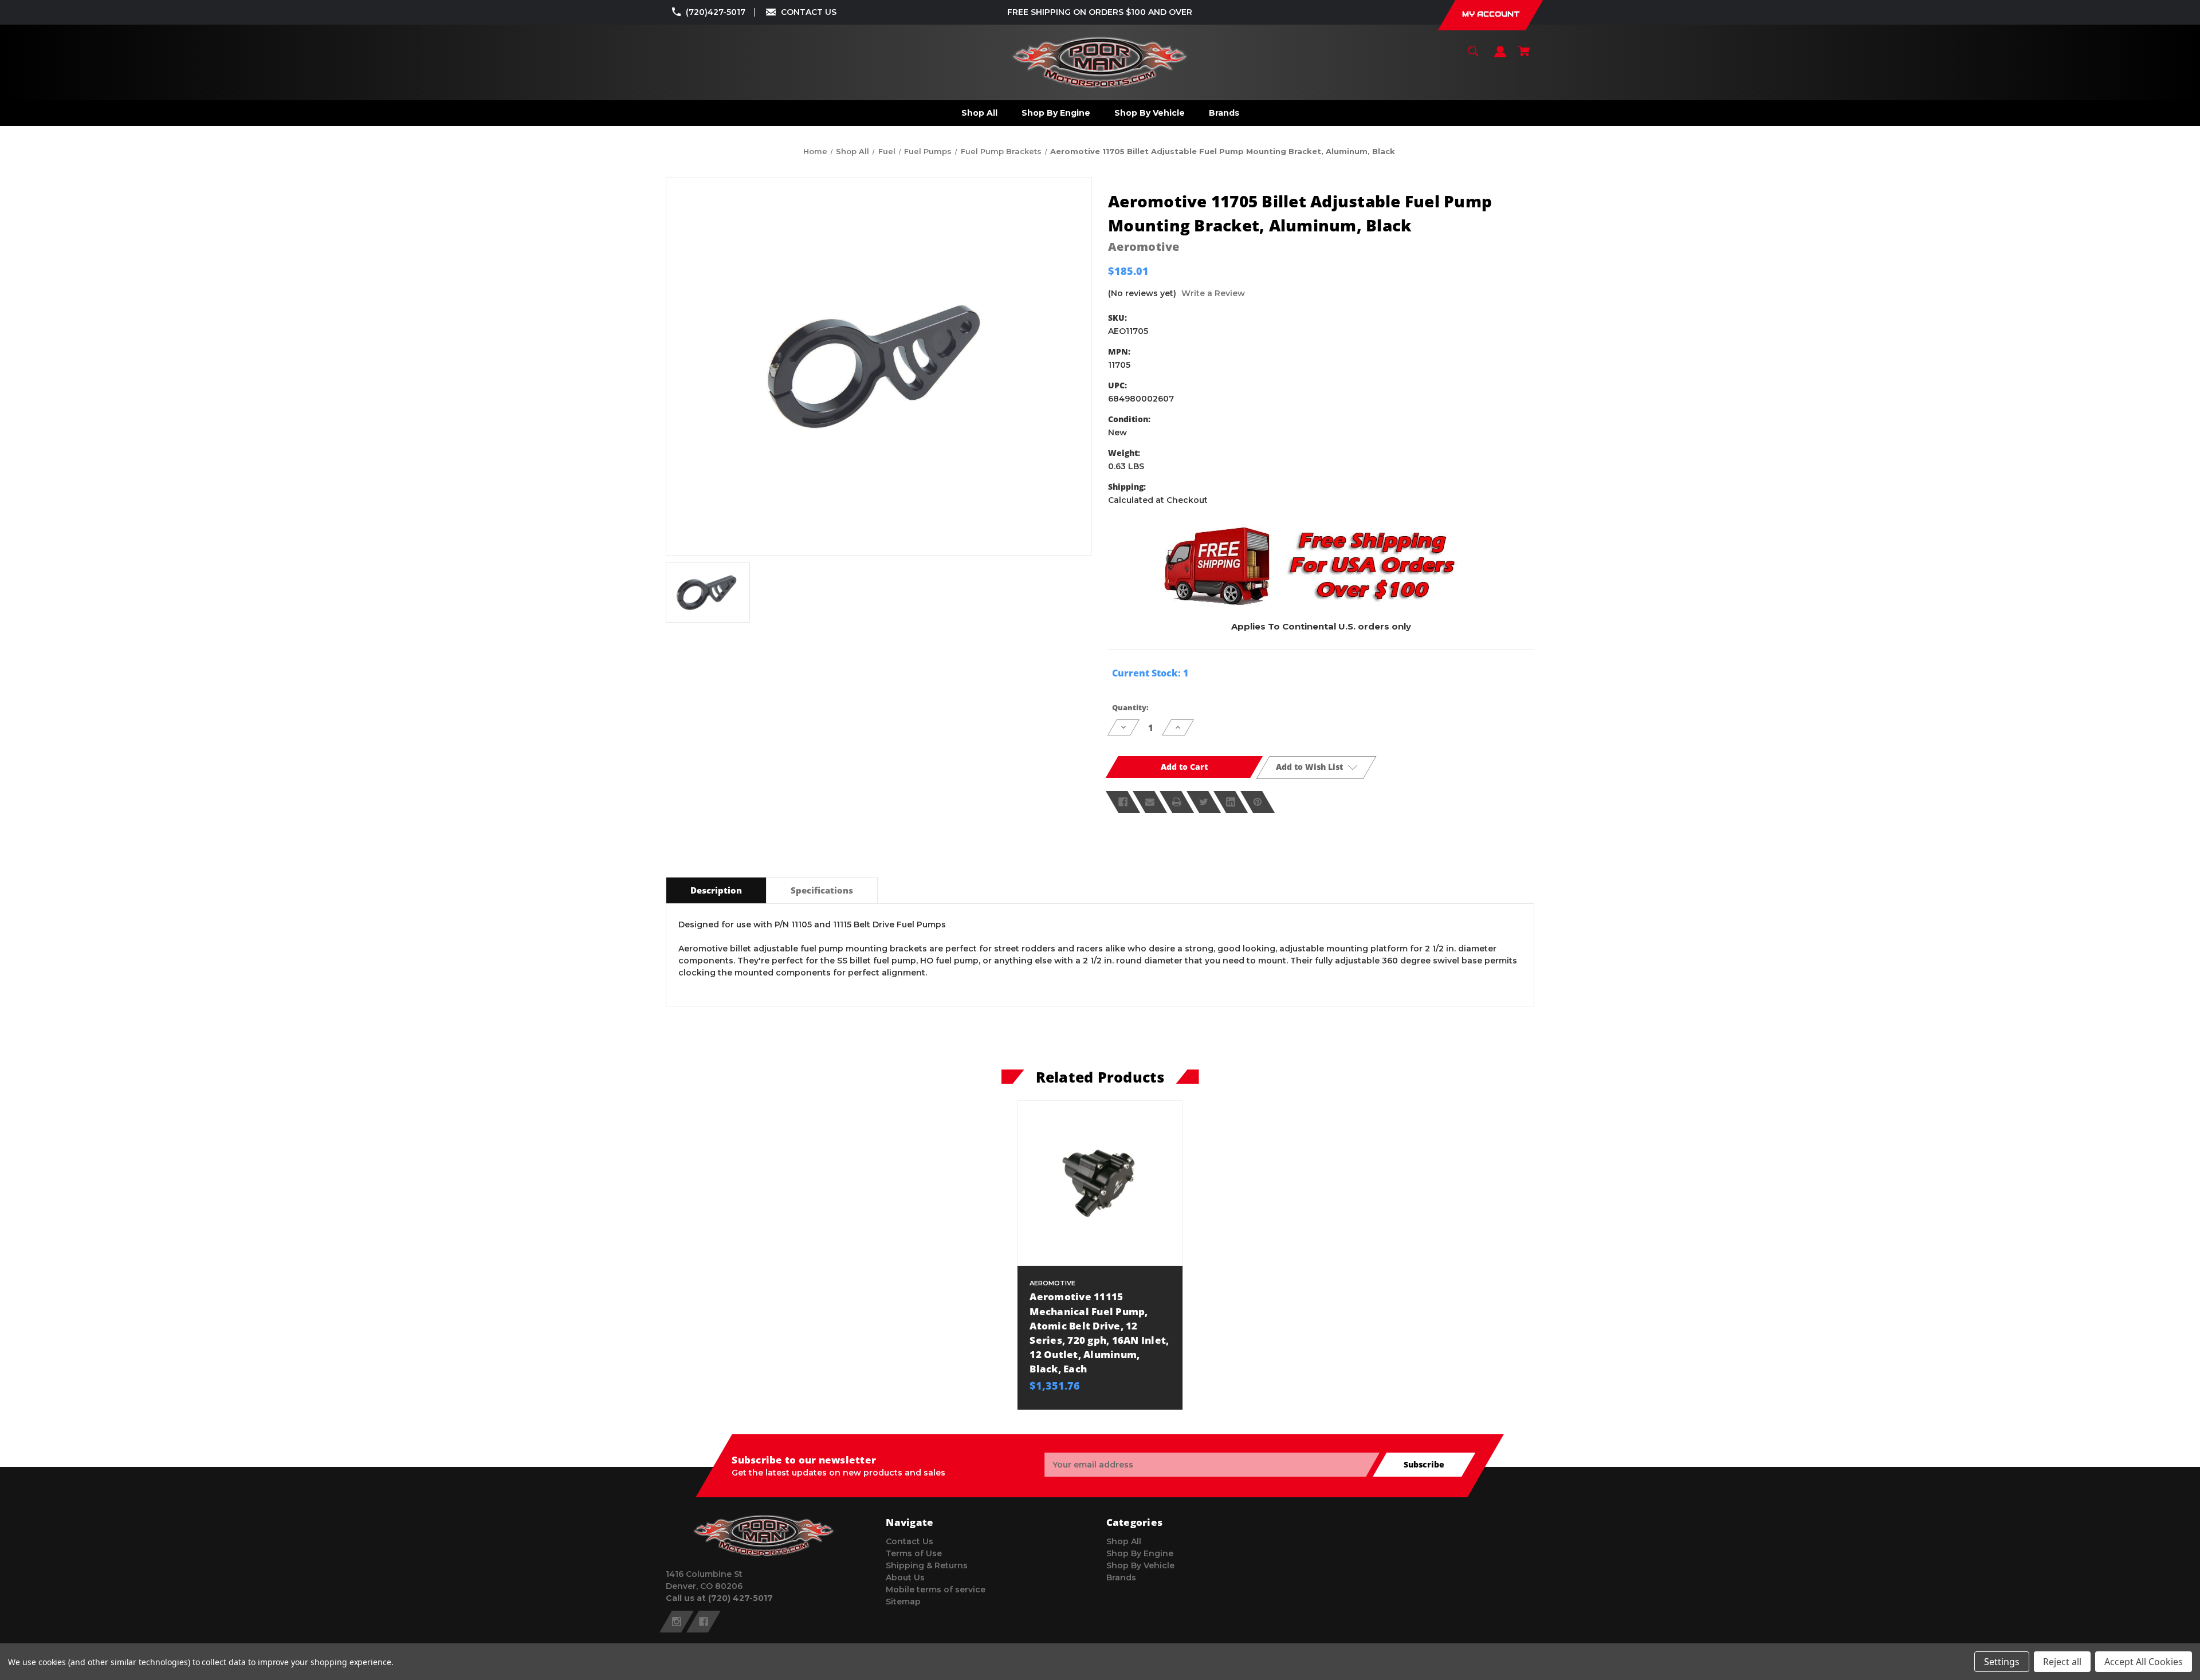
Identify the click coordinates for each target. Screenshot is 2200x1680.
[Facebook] (1123, 802)
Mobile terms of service (936, 1589)
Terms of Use (914, 1553)
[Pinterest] (1258, 802)
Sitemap (903, 1602)
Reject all (2062, 1662)
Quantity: (1130, 707)
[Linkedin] (1231, 802)
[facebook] (704, 1622)
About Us (905, 1577)
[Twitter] (1204, 802)
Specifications (822, 890)
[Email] (1150, 802)
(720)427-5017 (716, 12)
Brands (1121, 1577)
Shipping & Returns (927, 1565)
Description (716, 890)
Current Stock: (1150, 673)
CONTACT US (809, 12)
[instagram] (677, 1622)
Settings (2002, 1662)
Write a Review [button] (1213, 293)
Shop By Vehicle (1140, 1565)
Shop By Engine (1140, 1553)
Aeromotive (1144, 247)
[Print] (1177, 802)
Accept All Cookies (2144, 1662)
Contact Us (910, 1541)
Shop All (1124, 1541)
